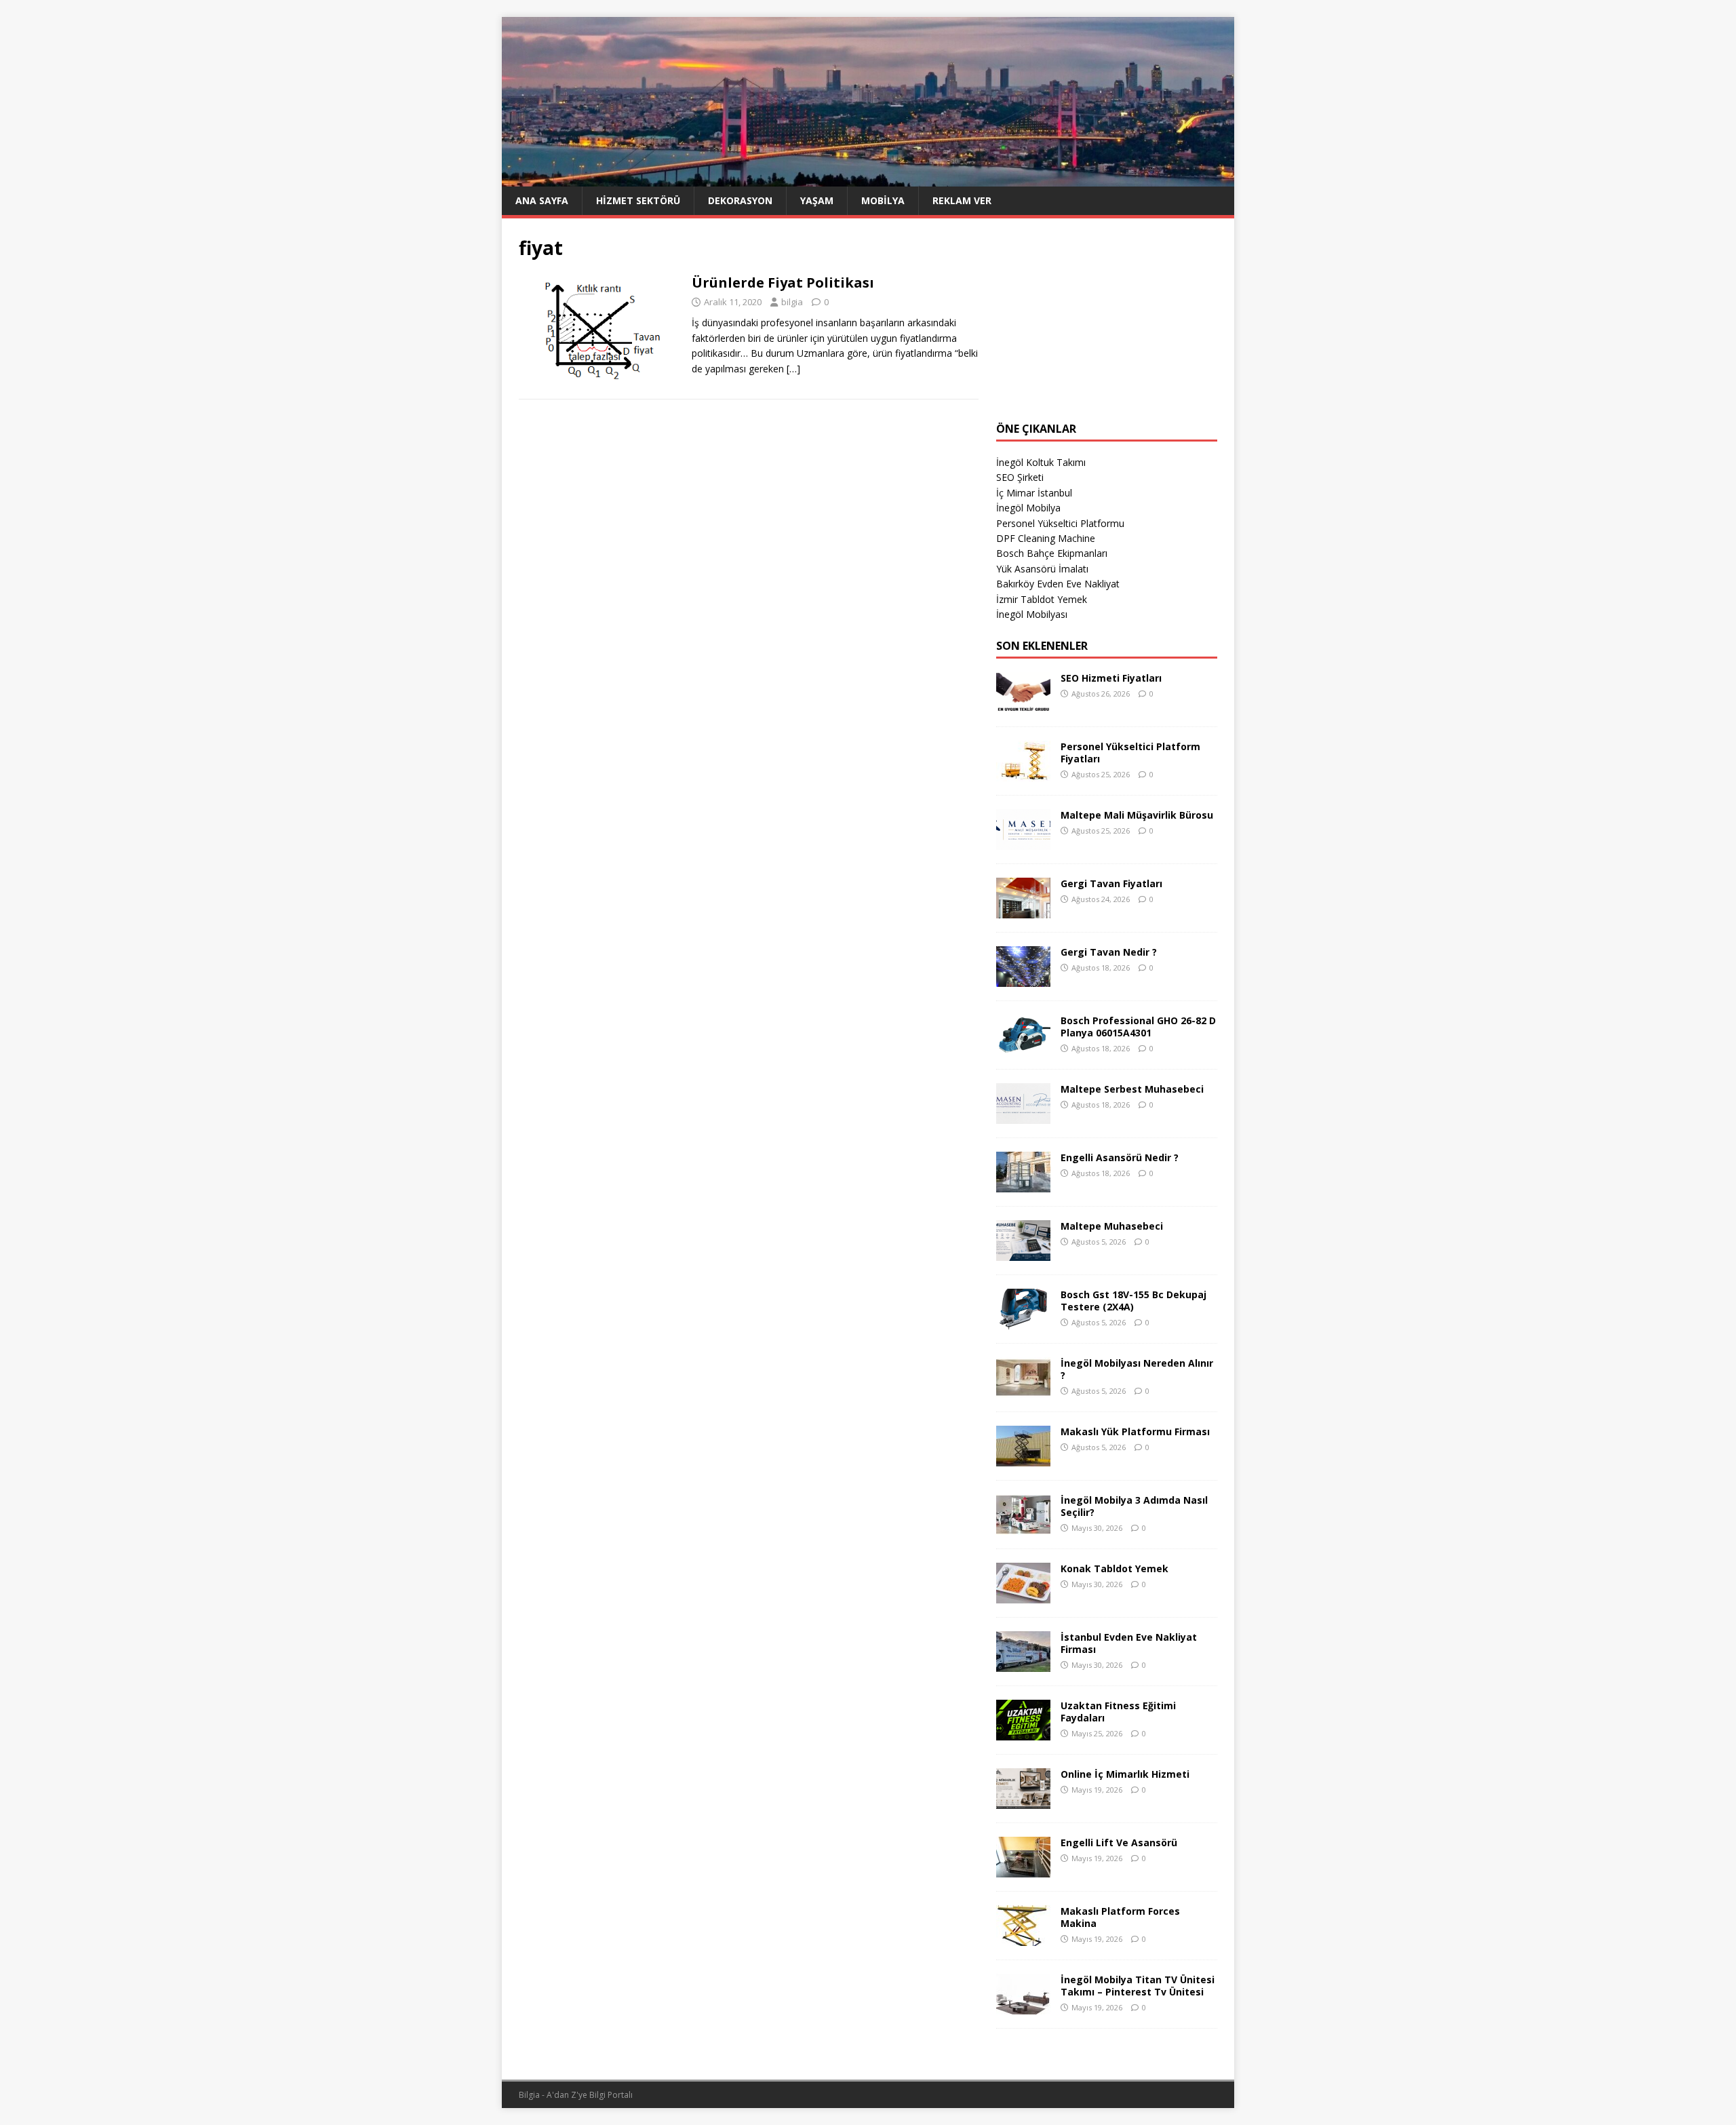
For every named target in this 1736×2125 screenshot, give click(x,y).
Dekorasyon (740, 200)
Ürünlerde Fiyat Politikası (783, 282)
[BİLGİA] (868, 178)
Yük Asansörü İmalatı (1042, 569)
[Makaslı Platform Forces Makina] (1023, 1938)
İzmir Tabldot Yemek (1042, 599)
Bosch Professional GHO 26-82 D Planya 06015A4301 (1138, 1027)
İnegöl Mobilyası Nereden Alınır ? (1137, 1369)
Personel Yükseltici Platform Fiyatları (1130, 753)
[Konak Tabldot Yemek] (1023, 1596)
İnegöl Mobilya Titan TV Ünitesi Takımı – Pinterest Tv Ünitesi (1138, 1986)
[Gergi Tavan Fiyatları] (1023, 911)
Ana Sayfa (542, 200)
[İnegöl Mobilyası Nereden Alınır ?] (1023, 1390)
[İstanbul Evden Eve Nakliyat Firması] (1023, 1664)
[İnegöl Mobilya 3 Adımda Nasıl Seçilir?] (1023, 1527)
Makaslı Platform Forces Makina (1120, 1917)
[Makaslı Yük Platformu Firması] (1023, 1459)
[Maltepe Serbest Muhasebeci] (1023, 1116)
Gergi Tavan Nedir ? (1109, 952)
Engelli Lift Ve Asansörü (1119, 1843)
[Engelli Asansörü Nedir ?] (1023, 1185)
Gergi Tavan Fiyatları (1111, 883)
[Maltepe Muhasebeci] (1023, 1253)
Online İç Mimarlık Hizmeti (1125, 1774)
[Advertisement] (1107, 320)
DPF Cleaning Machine (1046, 538)
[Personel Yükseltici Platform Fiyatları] (1023, 774)
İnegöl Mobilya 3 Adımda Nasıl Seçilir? (1134, 1506)
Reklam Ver (962, 200)
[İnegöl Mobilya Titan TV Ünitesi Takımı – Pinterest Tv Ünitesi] (1023, 2007)
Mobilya (883, 200)
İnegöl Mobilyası (1032, 614)
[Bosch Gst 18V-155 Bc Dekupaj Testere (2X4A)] (1023, 1322)
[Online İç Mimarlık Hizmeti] (1023, 1801)
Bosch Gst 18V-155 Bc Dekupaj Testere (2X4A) (1133, 1301)
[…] (793, 369)
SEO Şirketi (1020, 477)
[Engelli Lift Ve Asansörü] (1023, 1870)
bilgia (792, 302)
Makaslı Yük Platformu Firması (1135, 1431)
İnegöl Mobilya (1028, 508)
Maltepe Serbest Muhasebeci (1132, 1089)
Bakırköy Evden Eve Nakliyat (1058, 584)
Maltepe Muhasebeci (1112, 1226)
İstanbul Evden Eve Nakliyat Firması (1129, 1643)
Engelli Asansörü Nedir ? (1120, 1157)
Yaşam (817, 200)
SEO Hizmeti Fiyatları (1111, 678)
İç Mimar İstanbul (1034, 493)
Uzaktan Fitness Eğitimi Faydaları (1118, 1712)
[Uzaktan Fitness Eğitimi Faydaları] (1023, 1733)
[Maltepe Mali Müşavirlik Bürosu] (1023, 842)
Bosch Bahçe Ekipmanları (1052, 553)
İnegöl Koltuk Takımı (1041, 462)
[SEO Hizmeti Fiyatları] (1023, 705)
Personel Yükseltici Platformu (1060, 523)
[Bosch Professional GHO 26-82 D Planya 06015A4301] (1023, 1048)
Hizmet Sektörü (638, 200)
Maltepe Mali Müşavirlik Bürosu (1137, 815)
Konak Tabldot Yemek (1114, 1568)
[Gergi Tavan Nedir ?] (1023, 979)
